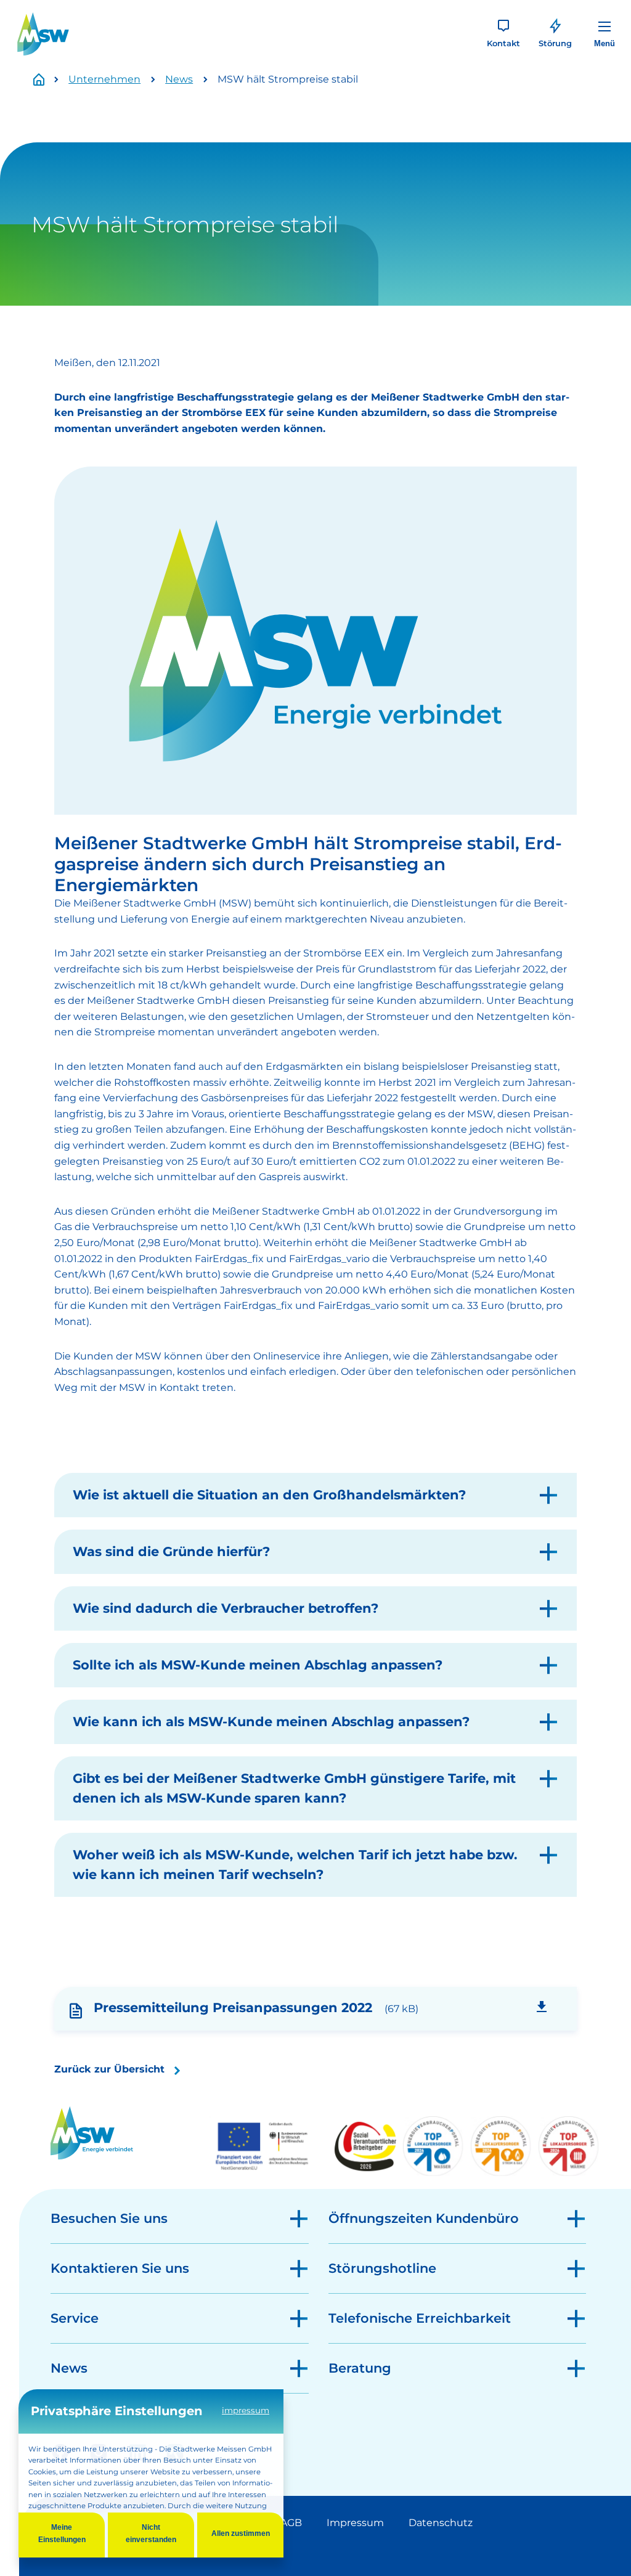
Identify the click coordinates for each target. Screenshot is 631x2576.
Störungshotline (382, 2268)
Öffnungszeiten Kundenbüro (424, 2218)
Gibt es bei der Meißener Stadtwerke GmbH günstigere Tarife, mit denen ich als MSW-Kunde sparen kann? (294, 1788)
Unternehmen (104, 79)
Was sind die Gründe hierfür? (171, 1551)
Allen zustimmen (241, 2533)
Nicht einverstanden (151, 2533)
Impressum (355, 2523)
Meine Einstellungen (62, 2533)
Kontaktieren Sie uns (120, 2268)
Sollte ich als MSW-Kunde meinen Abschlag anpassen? (258, 1665)
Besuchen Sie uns (109, 2218)
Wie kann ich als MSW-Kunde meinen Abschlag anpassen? (271, 1722)
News (179, 79)
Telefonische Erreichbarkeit (420, 2318)
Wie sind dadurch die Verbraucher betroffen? (226, 1608)
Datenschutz (441, 2523)
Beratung (360, 2368)
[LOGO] (43, 34)
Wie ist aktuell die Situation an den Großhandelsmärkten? (269, 1495)
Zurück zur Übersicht (109, 2069)
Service (75, 2318)
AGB (291, 2523)
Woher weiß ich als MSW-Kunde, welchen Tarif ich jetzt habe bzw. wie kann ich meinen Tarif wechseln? (295, 1865)
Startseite (46, 80)
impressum (246, 2410)
